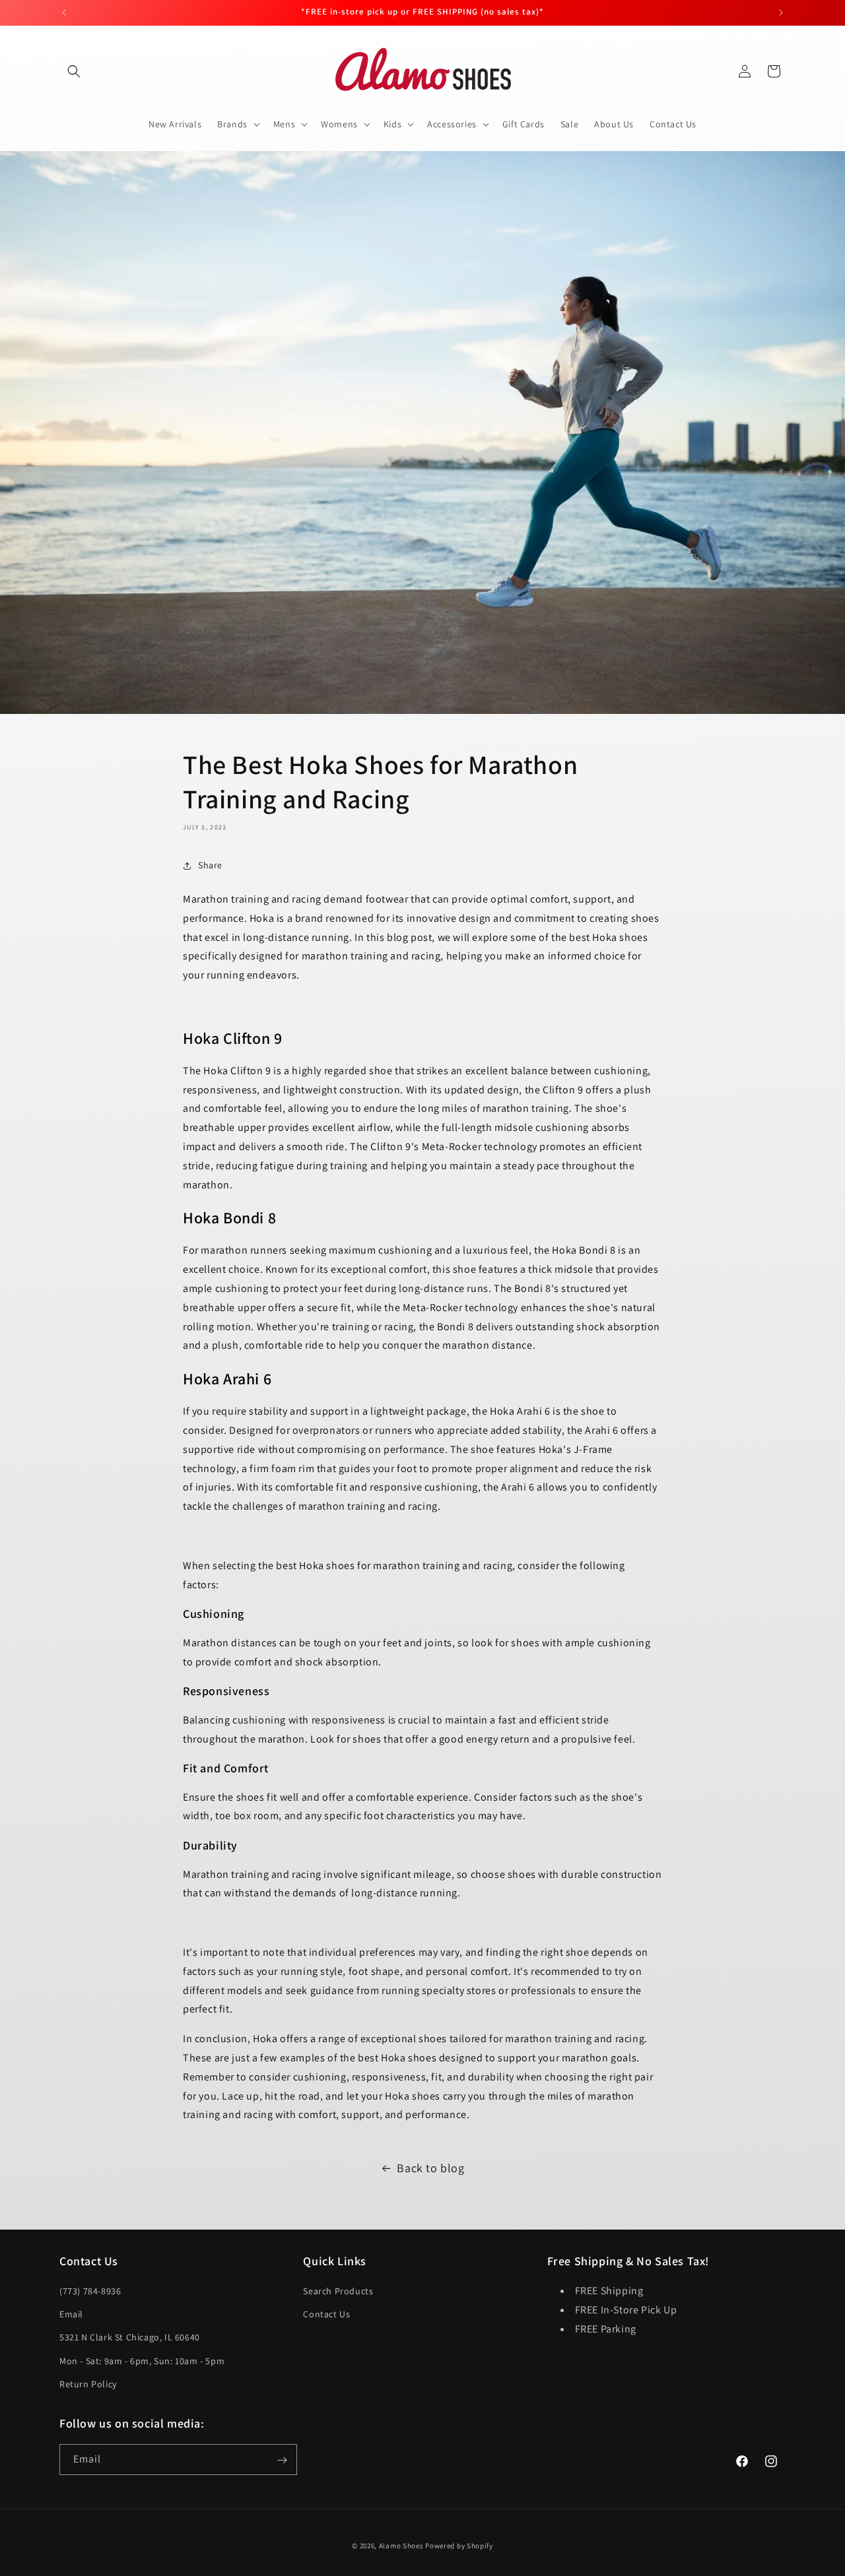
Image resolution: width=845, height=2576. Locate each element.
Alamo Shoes (401, 2546)
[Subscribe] (282, 2460)
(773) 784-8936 (90, 2291)
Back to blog (430, 2168)
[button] (74, 71)
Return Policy (88, 2384)
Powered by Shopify (459, 2546)
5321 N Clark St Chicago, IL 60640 (130, 2338)
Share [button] (210, 865)
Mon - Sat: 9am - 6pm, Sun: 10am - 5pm (142, 2361)
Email (71, 2314)
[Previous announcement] (64, 13)
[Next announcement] (781, 13)
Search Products (338, 2291)
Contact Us (326, 2314)
